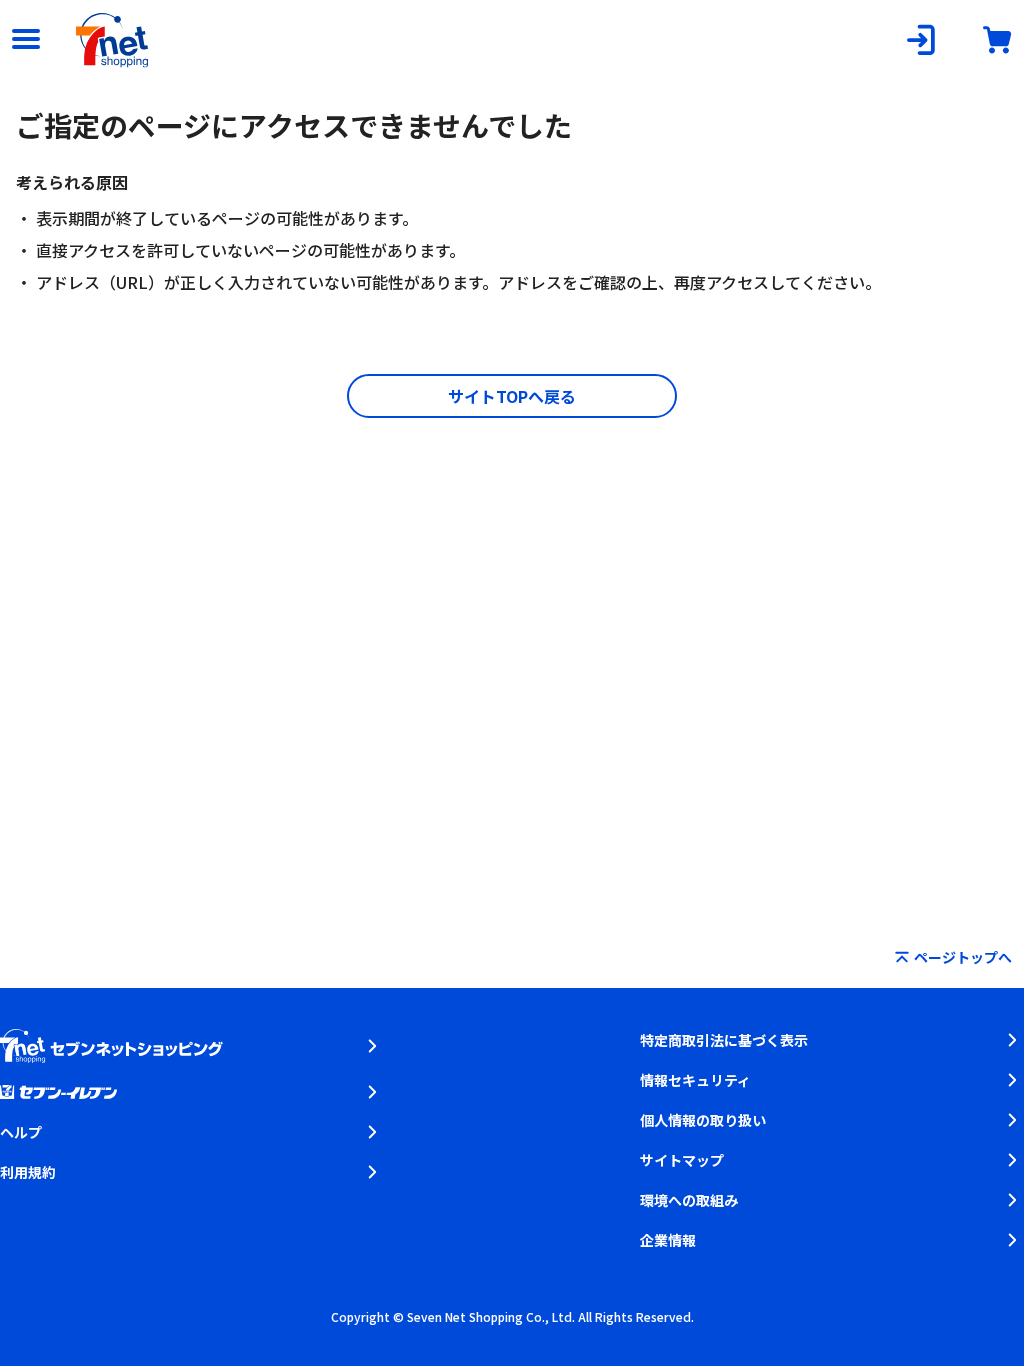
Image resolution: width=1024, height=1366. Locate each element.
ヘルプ (21, 1132)
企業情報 (668, 1240)
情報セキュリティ (695, 1080)
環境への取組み (689, 1200)
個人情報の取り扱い (703, 1120)
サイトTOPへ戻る (512, 396)
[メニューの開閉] (26, 40)
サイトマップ (682, 1160)
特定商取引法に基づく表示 (724, 1040)
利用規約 (28, 1172)
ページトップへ (963, 957)
